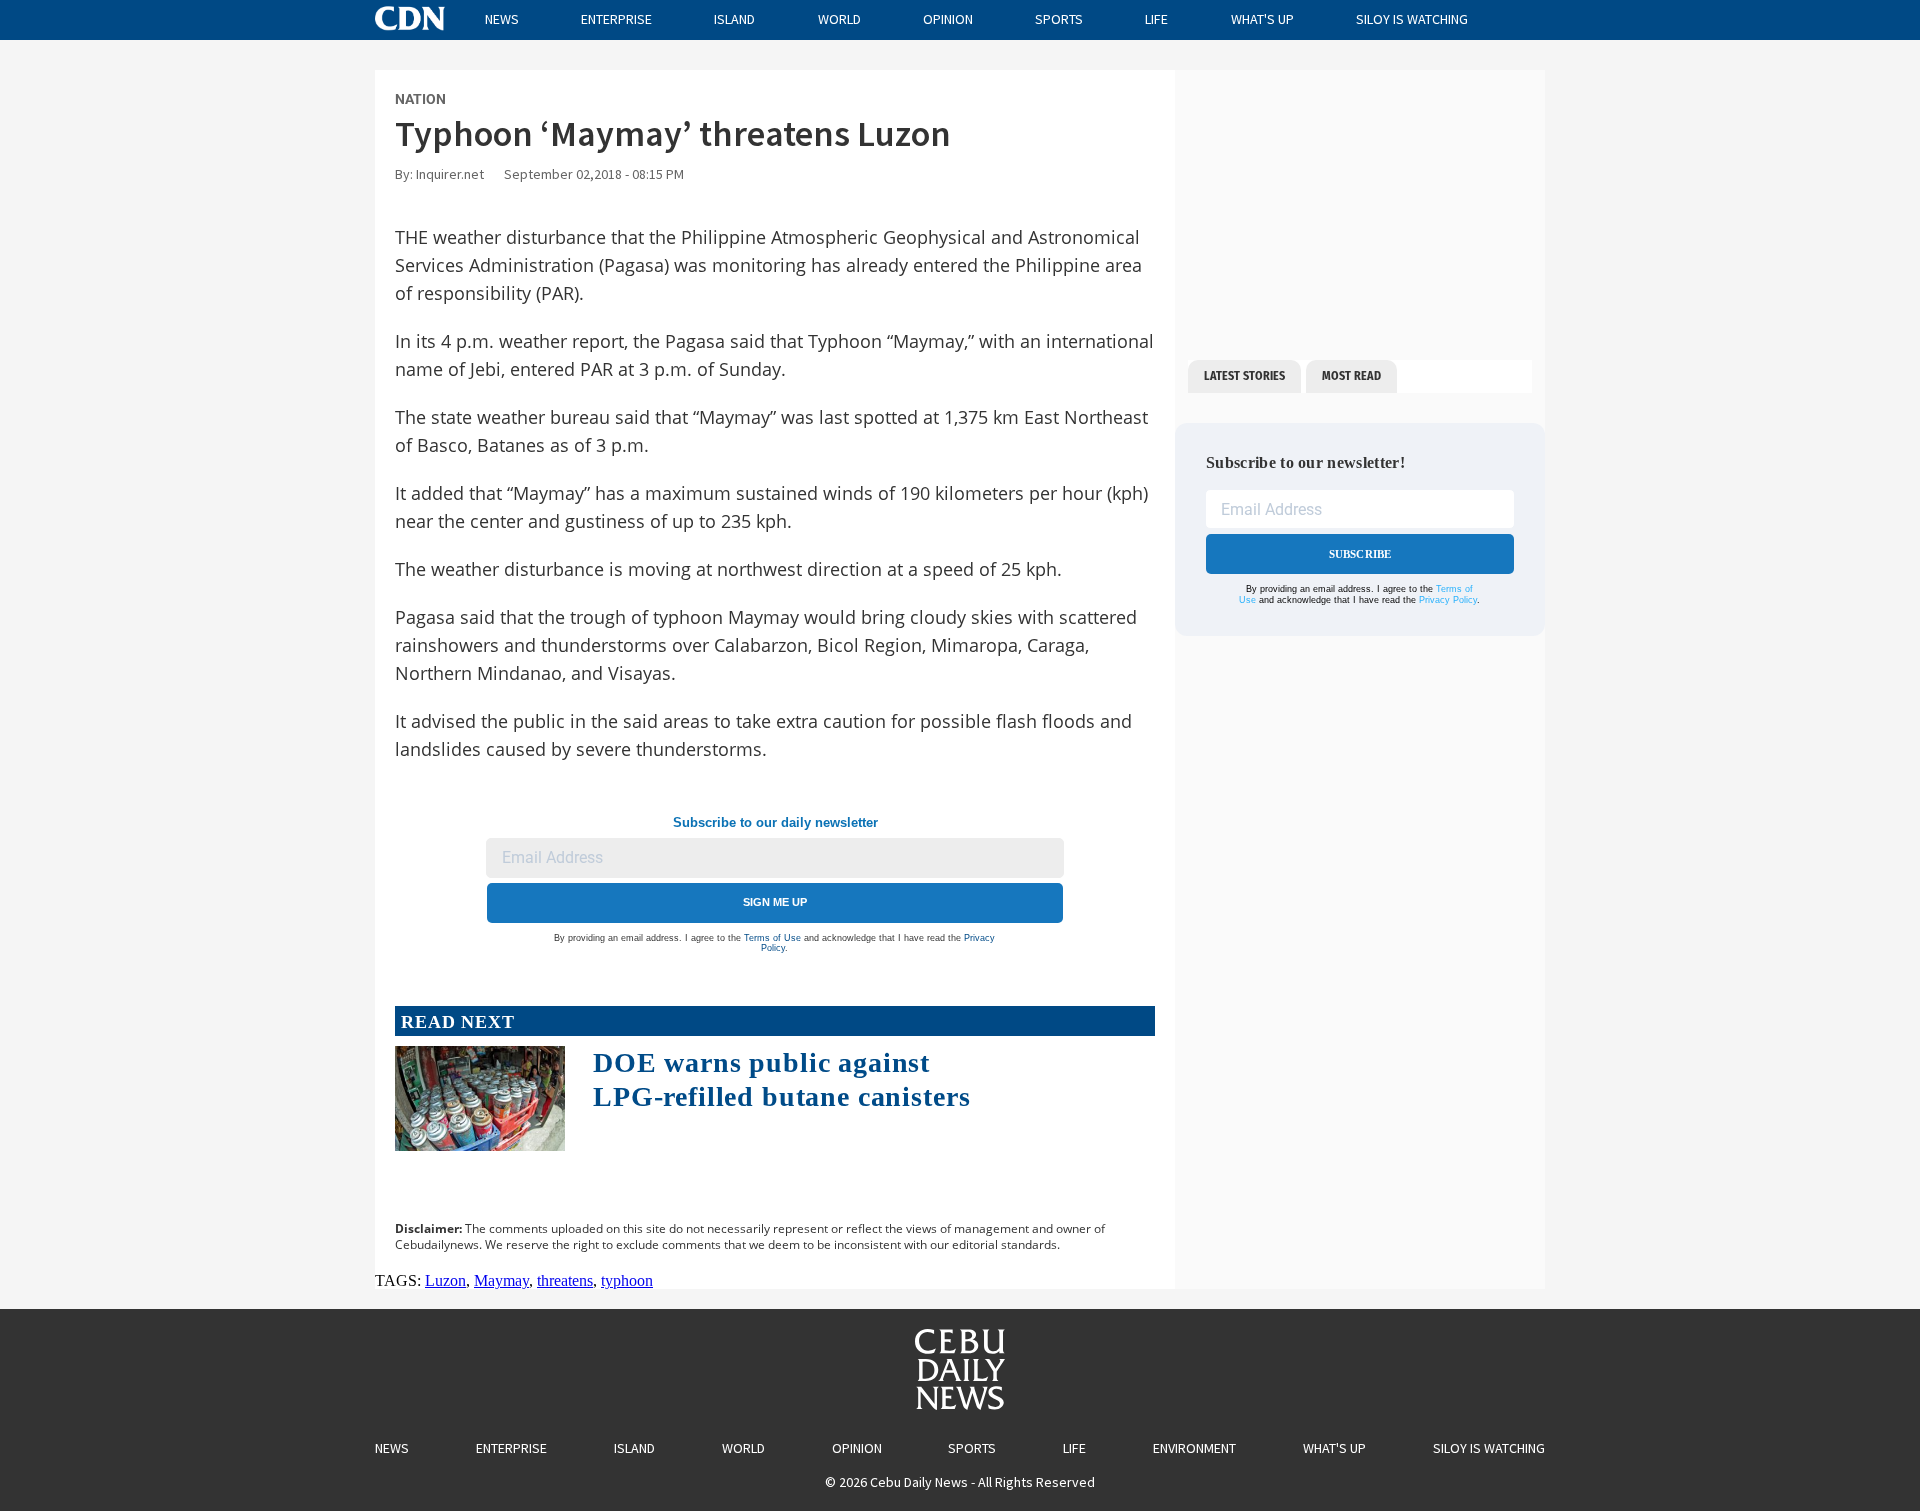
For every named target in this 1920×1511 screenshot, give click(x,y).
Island (734, 19)
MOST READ (1351, 376)
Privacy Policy (1448, 600)
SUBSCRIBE (1360, 554)
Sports (1059, 19)
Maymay (501, 1280)
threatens (565, 1280)
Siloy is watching (1412, 19)
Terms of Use (772, 938)
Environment (1194, 1448)
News (502, 19)
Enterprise (616, 19)
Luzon (445, 1280)
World (839, 19)
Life (1156, 19)
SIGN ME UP (775, 902)
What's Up (1262, 19)
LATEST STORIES (1244, 376)
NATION (420, 99)
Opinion (948, 19)
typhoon (627, 1280)
